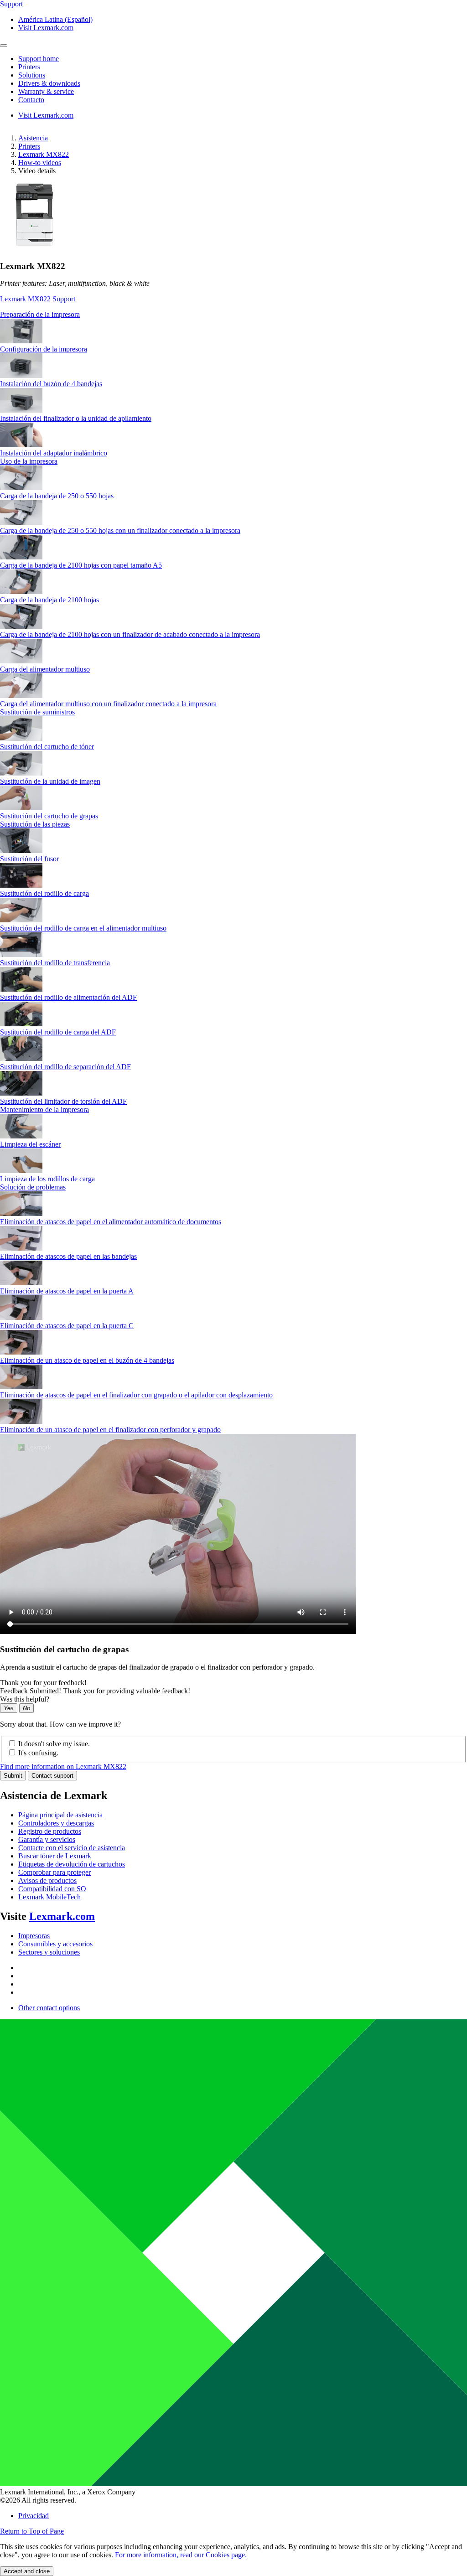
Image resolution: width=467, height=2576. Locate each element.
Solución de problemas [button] (33, 1187)
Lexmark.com (62, 1916)
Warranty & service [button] (46, 91)
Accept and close (27, 2571)
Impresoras (34, 1936)
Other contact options (49, 2008)
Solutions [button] (32, 75)
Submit (13, 1776)
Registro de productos (50, 1831)
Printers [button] (29, 67)
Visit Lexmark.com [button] (46, 28)
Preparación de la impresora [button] (40, 314)
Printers (29, 146)
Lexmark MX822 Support (38, 299)
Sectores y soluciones (49, 1952)
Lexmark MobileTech (49, 1897)
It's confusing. (38, 1753)
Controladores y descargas (56, 1823)
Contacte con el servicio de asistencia (72, 1848)
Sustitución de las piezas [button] (35, 824)
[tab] (233, 315)
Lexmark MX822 (44, 154)
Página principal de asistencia (60, 1815)
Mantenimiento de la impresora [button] (44, 1110)
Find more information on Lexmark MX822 (63, 1766)
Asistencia (33, 138)
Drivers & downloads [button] (49, 83)
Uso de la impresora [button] (29, 461)
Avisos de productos (47, 1880)
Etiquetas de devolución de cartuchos (72, 1864)
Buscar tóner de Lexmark (55, 1856)
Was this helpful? (25, 1699)
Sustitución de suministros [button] (37, 712)
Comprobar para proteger (54, 1872)
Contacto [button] (31, 100)
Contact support (52, 1776)
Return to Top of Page (32, 2531)
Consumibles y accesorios (55, 1944)
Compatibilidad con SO (52, 1889)
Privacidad (34, 2516)
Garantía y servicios (47, 1839)
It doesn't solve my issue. (54, 1744)
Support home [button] (39, 59)
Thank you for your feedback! (43, 1683)
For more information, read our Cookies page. (181, 2555)
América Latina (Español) (55, 19)
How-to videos (40, 163)
